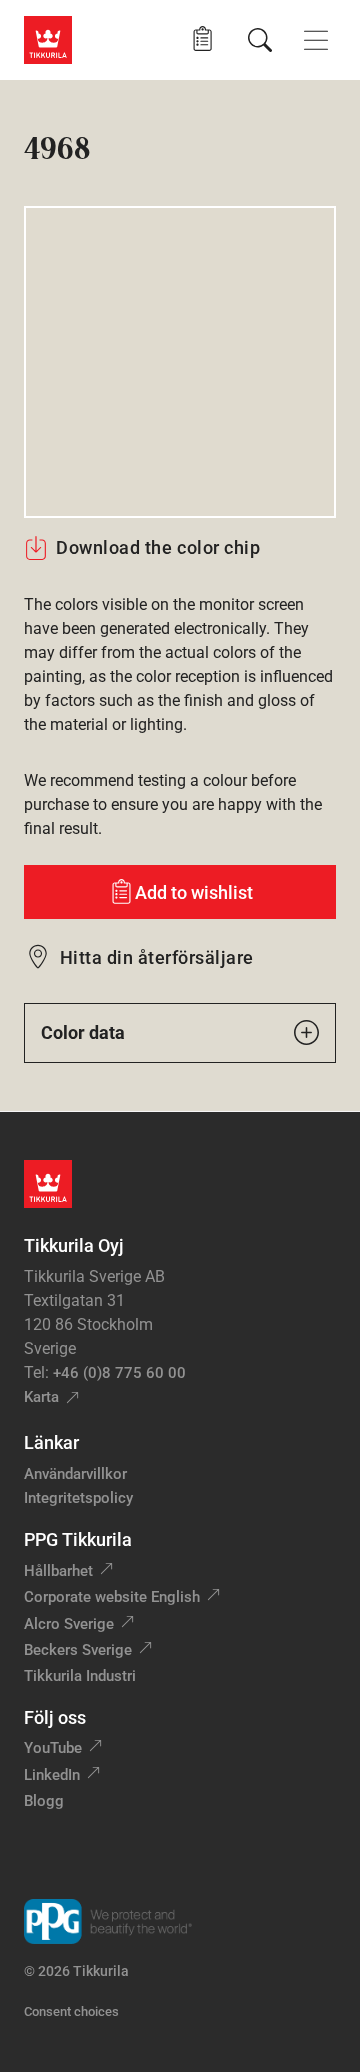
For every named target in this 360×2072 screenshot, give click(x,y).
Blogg (44, 1801)
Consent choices (71, 2011)
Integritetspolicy (78, 1498)
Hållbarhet (58, 1571)
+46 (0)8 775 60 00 (119, 1373)
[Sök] (260, 40)
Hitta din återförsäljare (157, 957)
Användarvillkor (75, 1474)
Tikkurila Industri (80, 1676)
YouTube (53, 1748)
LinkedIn (52, 1775)
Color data (83, 1032)
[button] (202, 39)
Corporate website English (112, 1597)
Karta (41, 1397)
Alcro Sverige (69, 1624)
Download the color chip (158, 547)
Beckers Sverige (78, 1650)
